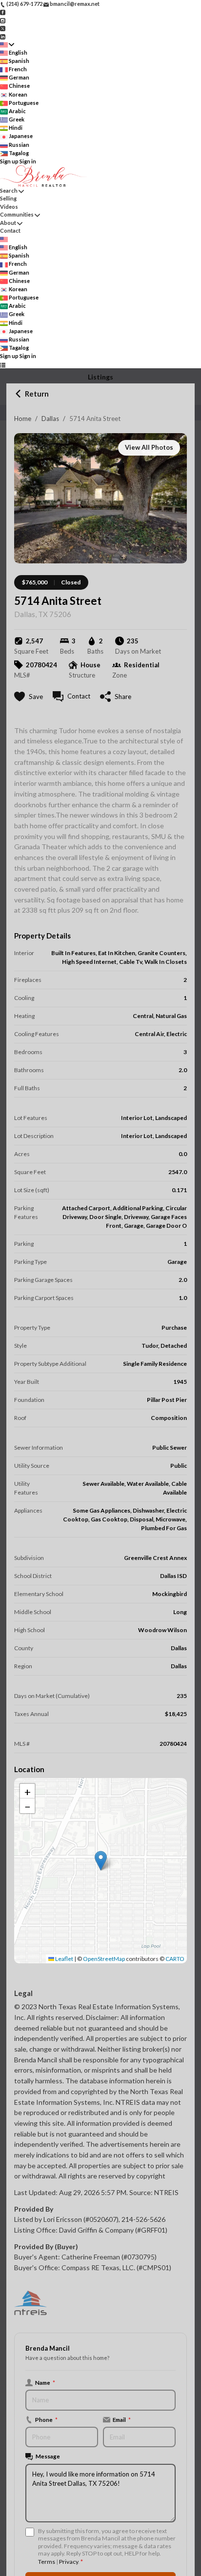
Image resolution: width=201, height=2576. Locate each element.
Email (122, 2419)
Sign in (28, 161)
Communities (17, 214)
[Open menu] (3, 365)
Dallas (50, 419)
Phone (46, 2419)
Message (48, 2456)
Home (23, 419)
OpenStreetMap (104, 1959)
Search (9, 190)
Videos (9, 207)
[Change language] (7, 45)
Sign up (9, 161)
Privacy (69, 2562)
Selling (8, 198)
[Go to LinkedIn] (3, 36)
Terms (47, 2562)
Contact (10, 230)
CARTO (175, 1959)
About (8, 223)
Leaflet (64, 1959)
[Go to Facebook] (3, 12)
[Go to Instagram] (3, 20)
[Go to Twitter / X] (3, 28)
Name (45, 2382)
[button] (101, 1861)
